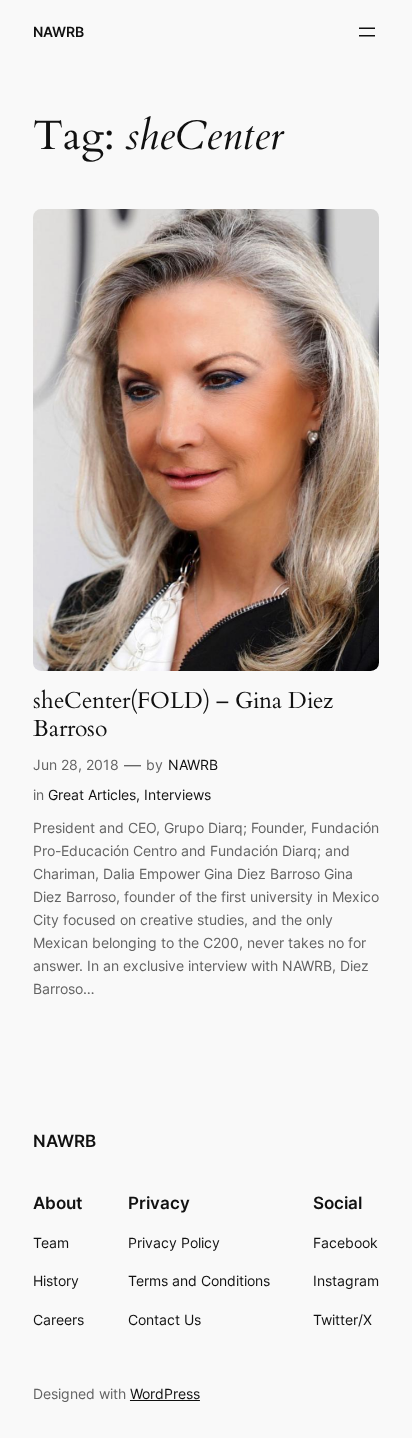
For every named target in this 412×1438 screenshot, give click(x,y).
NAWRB (58, 31)
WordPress (165, 1393)
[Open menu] (367, 32)
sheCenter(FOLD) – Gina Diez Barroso (183, 714)
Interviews (177, 794)
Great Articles (92, 794)
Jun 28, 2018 (76, 764)
